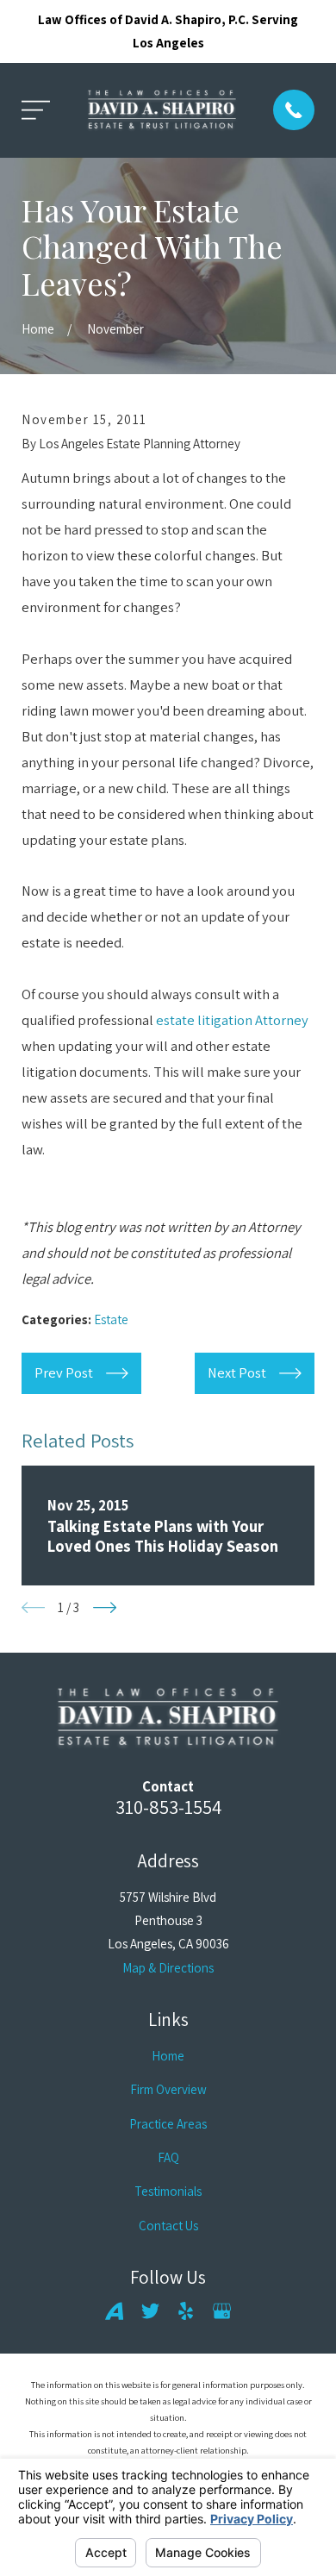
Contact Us (168, 2226)
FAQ (168, 2157)
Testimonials (168, 2191)
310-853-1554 (168, 1807)
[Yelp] (186, 2311)
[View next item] (105, 1607)
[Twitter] (150, 2311)
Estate (111, 1319)
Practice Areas (168, 2124)
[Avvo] (114, 2311)
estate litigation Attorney (232, 1020)
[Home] (162, 110)
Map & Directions (168, 1968)
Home (168, 2056)
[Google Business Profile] (222, 2311)
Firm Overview (168, 2089)
